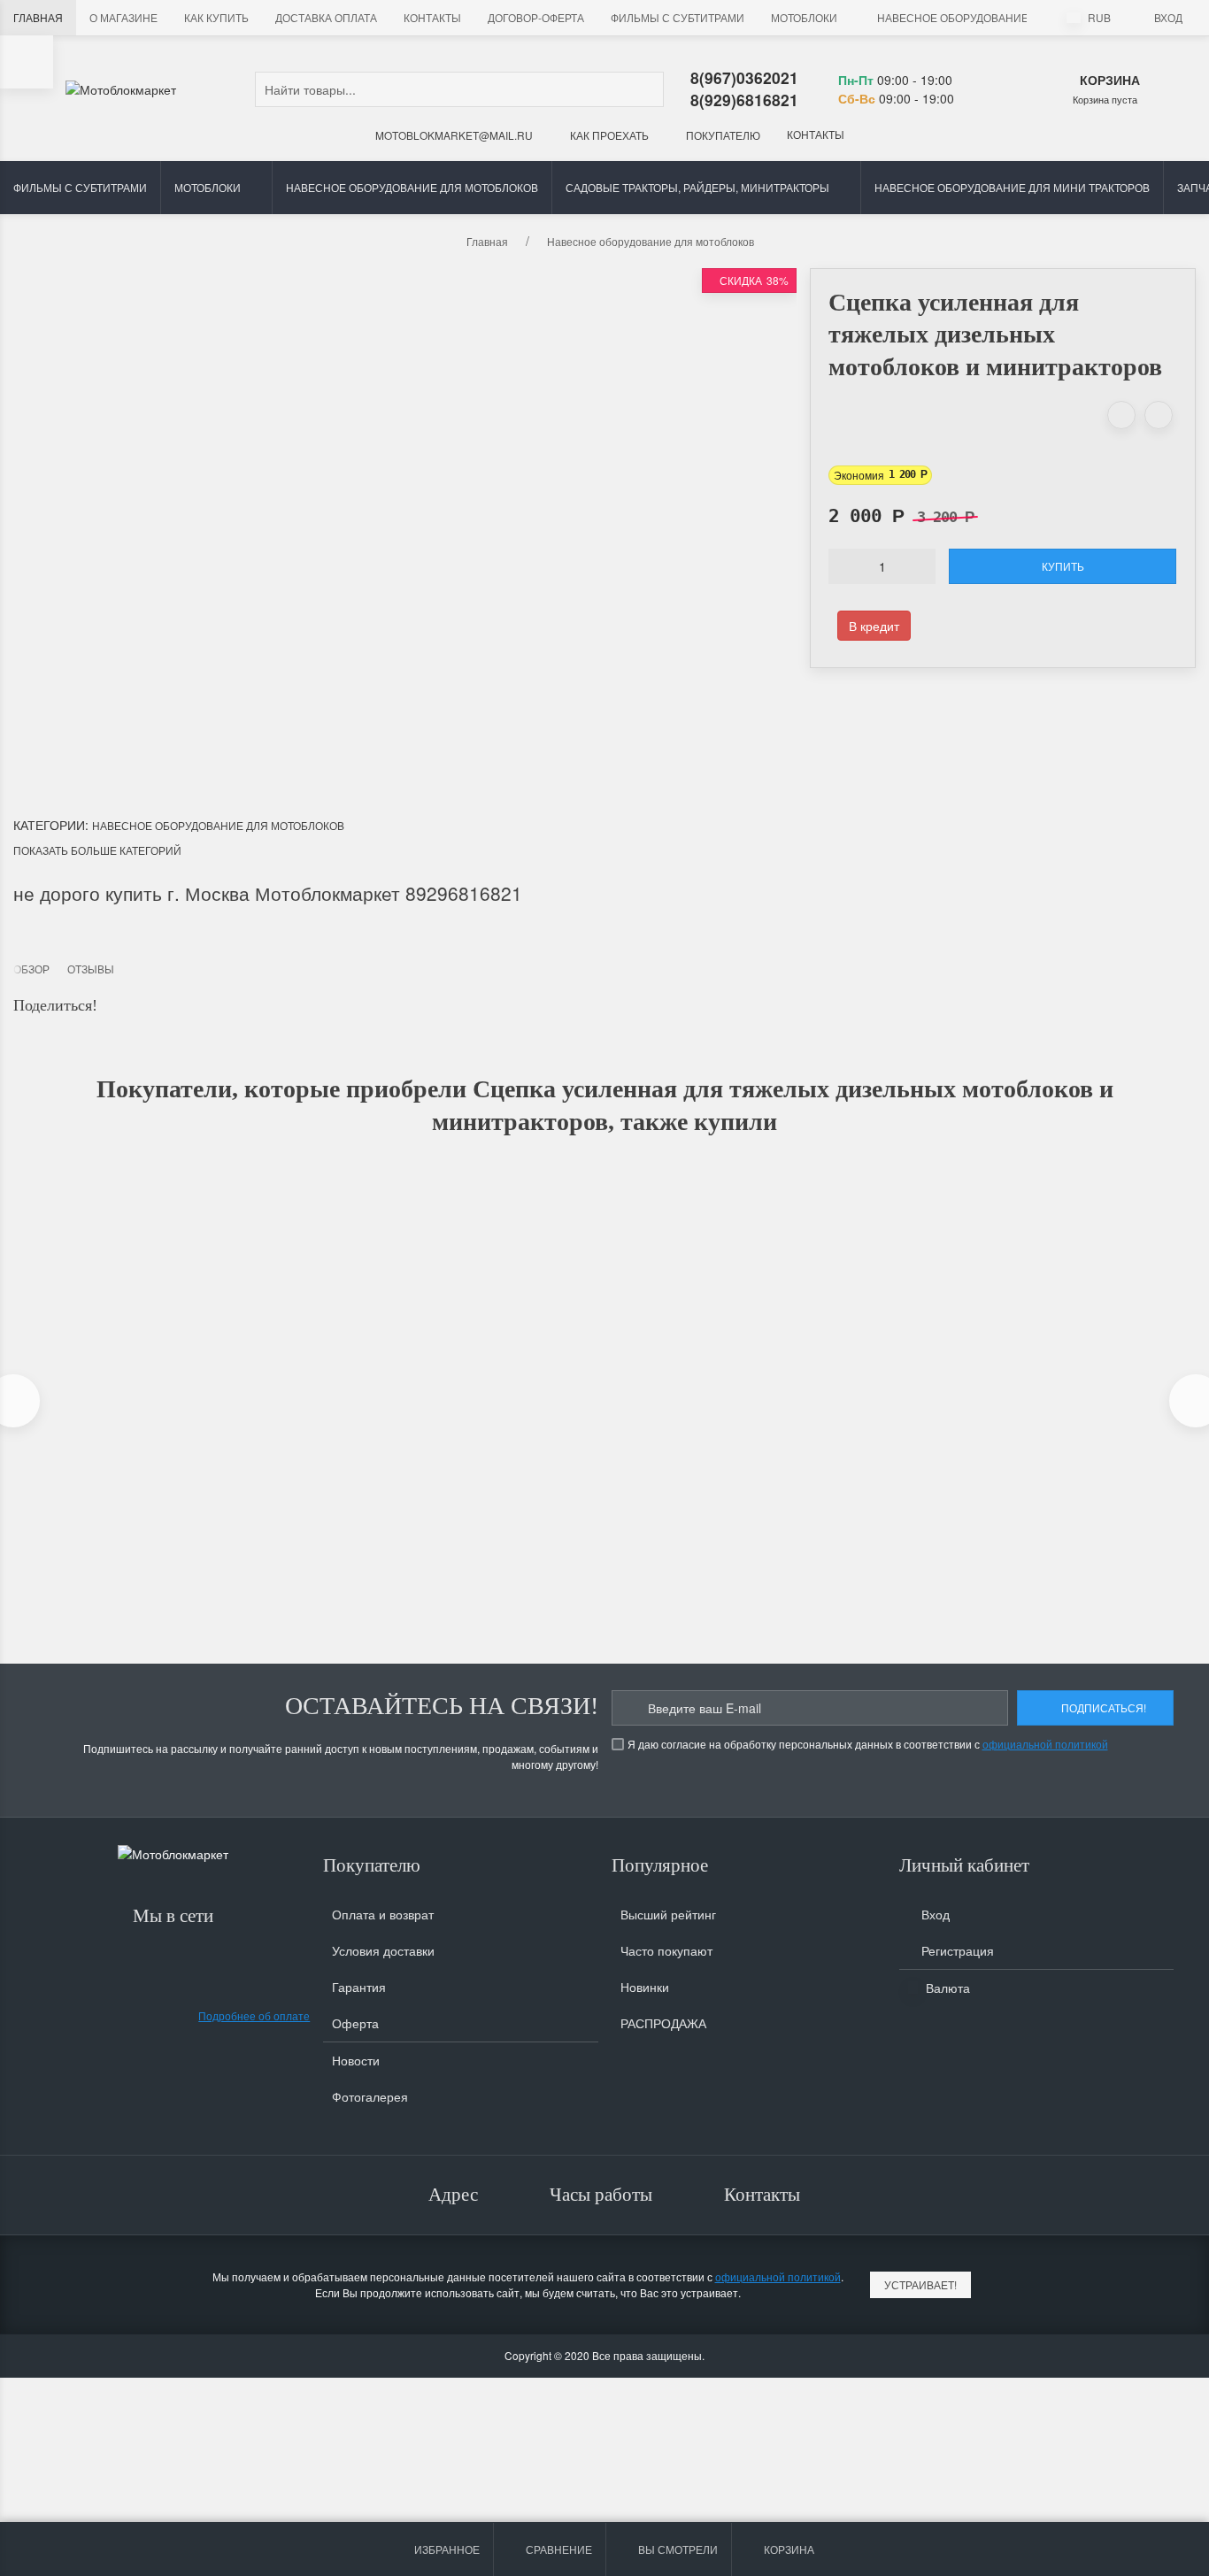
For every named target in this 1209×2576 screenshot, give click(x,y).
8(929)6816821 (744, 100)
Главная (38, 17)
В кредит (874, 626)
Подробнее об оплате (254, 2015)
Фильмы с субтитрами (678, 17)
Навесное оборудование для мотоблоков (1003, 17)
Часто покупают (666, 1950)
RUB (1098, 17)
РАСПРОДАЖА (663, 2023)
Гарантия (359, 1987)
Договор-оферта (536, 17)
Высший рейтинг (668, 1914)
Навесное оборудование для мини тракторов (1012, 187)
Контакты (432, 17)
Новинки (645, 1987)
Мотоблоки (804, 17)
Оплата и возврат (383, 1914)
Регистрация (956, 1950)
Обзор (31, 969)
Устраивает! (920, 2284)
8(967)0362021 (744, 77)
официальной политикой (1045, 1744)
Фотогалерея (370, 2096)
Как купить (216, 17)
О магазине (123, 17)
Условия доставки (383, 1950)
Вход (1168, 17)
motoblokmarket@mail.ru (453, 135)
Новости (356, 2060)
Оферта (355, 2023)
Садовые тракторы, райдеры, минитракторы (697, 187)
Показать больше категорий (97, 850)
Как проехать (608, 135)
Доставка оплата (326, 17)
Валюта (946, 1988)
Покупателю (722, 135)
